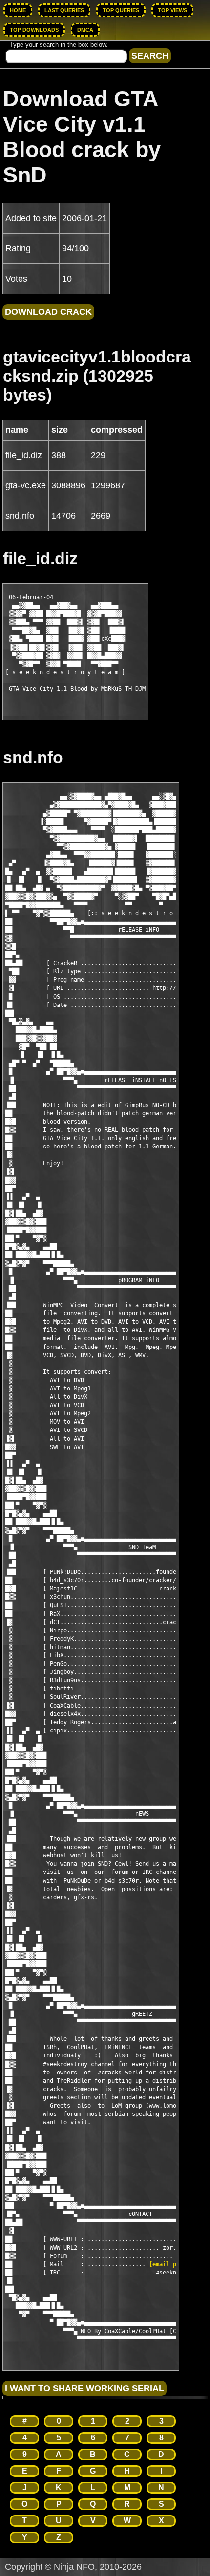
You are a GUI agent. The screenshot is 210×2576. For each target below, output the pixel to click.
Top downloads (34, 30)
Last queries (64, 10)
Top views (172, 10)
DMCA (85, 30)
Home (18, 10)
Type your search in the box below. (59, 45)
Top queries (121, 10)
